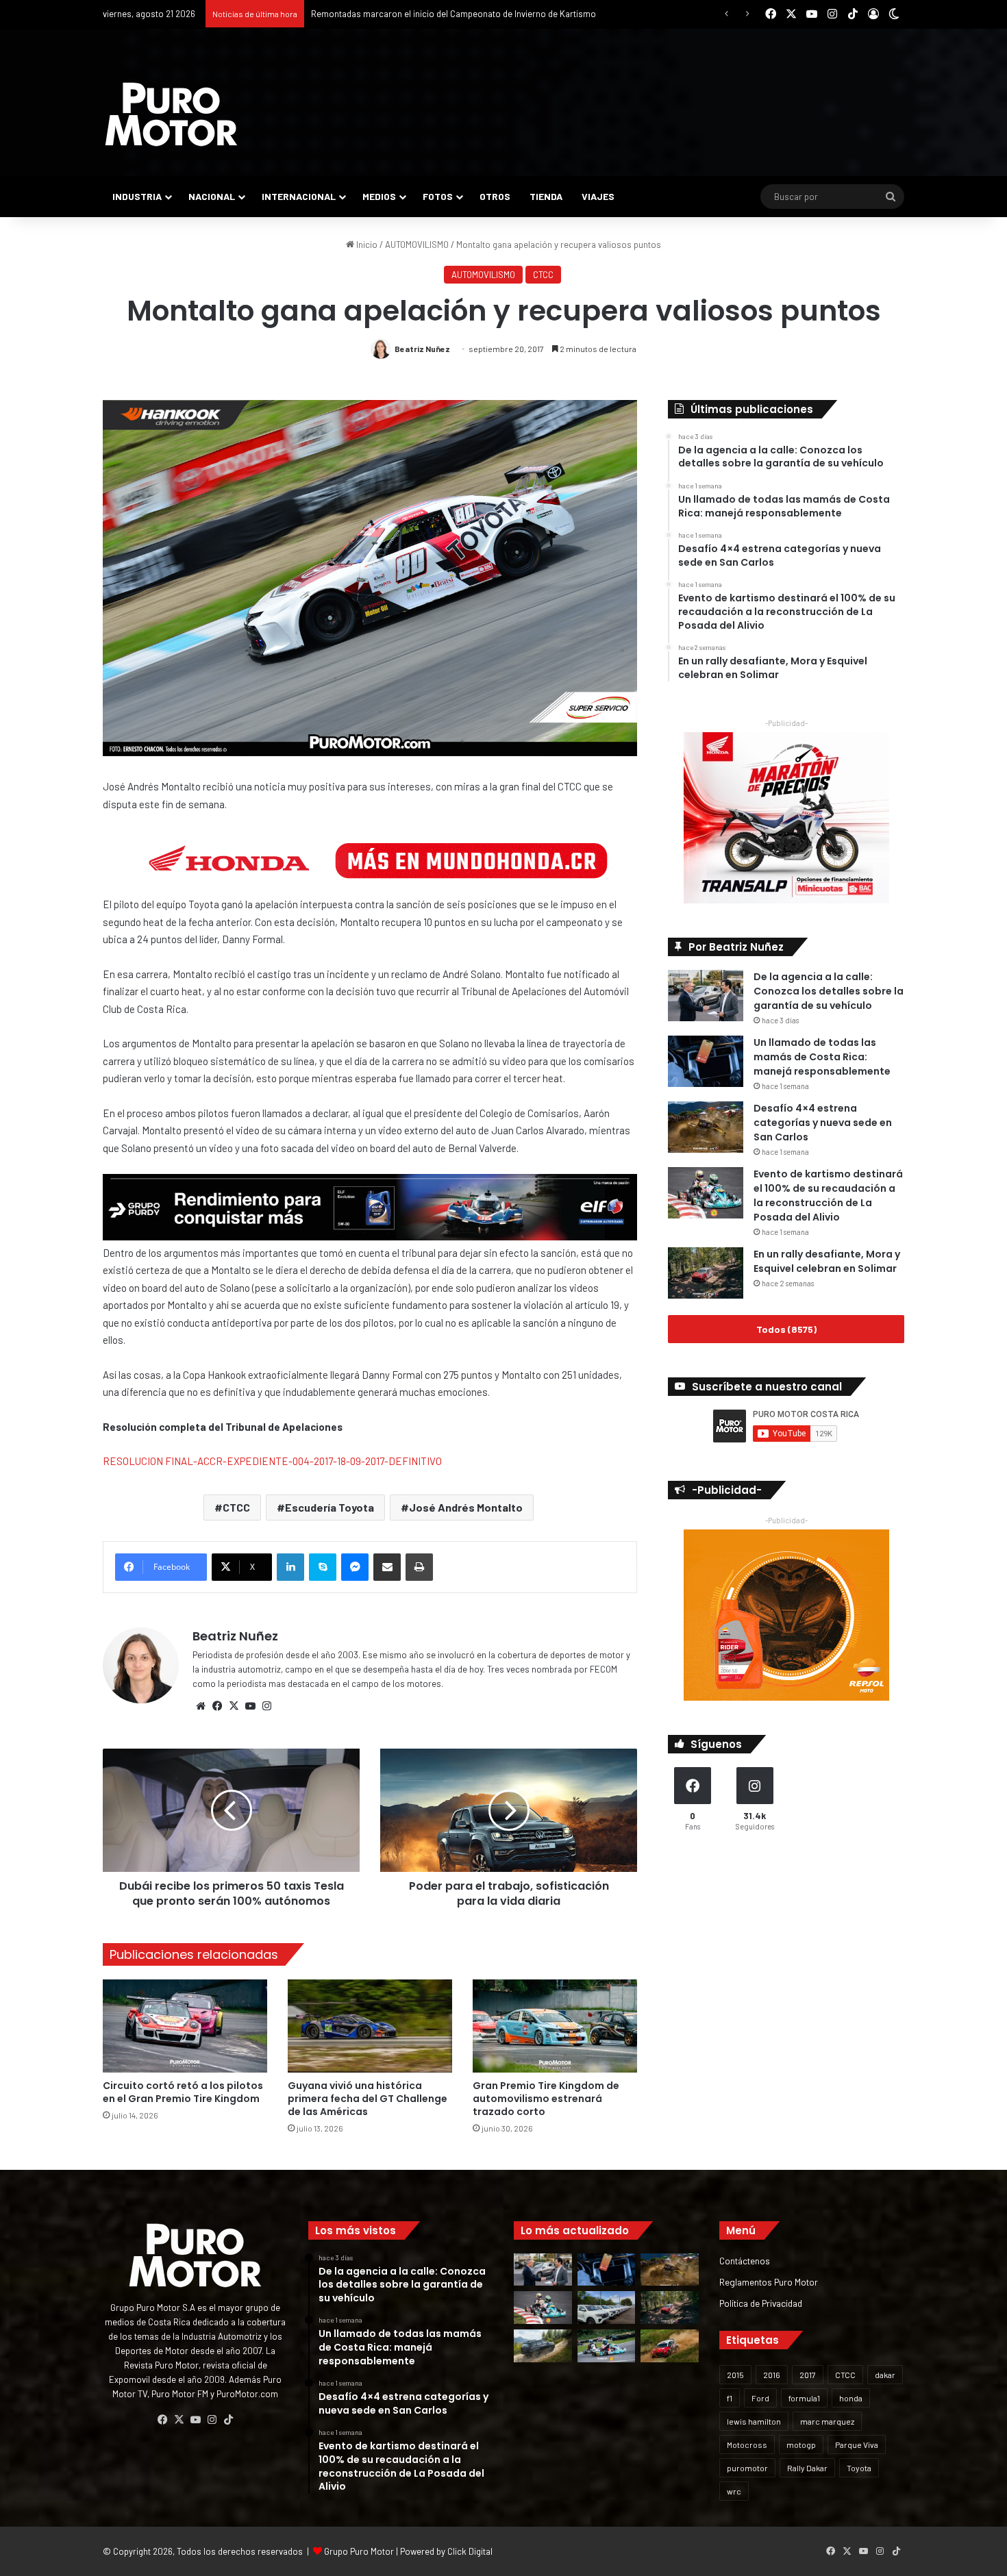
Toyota (859, 2468)
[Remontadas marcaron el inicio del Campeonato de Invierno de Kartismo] (607, 2346)
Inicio (366, 245)
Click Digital (470, 2551)
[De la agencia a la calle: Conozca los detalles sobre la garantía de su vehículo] (706, 996)
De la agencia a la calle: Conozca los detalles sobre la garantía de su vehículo (829, 991)
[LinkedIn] (290, 1567)
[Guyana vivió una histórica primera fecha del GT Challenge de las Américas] (370, 2026)
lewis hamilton (754, 2421)
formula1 (804, 2398)
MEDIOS (379, 196)
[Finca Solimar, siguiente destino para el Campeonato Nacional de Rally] (670, 2346)
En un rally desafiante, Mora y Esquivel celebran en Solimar (827, 1261)
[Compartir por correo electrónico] (387, 1567)
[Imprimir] (419, 1567)
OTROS (495, 196)
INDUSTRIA (137, 196)
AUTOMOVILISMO (417, 245)
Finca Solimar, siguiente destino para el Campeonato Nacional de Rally (449, 14)
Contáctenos (745, 2261)
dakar (885, 2375)
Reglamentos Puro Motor (769, 2282)
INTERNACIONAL (299, 196)
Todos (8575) (786, 1329)
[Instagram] (266, 1706)
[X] (234, 1706)
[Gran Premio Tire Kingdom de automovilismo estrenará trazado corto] (555, 2026)
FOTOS (438, 196)
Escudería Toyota (330, 1507)
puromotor (747, 2468)
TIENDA (546, 196)
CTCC (543, 275)
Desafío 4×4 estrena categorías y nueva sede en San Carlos (823, 1123)
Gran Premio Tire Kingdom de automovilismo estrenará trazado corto (546, 2099)
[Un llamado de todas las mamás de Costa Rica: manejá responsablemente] (706, 1061)
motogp (801, 2444)
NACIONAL (212, 196)
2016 (772, 2375)
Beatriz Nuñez (422, 349)
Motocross (747, 2444)
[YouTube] (250, 1706)
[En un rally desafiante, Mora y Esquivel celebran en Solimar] (706, 1273)
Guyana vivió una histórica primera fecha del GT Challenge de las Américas (368, 2099)
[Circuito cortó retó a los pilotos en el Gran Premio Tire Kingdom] (185, 2026)
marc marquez (827, 2421)
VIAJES (598, 196)
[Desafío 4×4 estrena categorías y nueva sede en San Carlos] (706, 1127)
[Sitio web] (201, 1706)
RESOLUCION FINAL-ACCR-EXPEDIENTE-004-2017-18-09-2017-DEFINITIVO (272, 1461)
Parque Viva (857, 2444)
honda (851, 2398)
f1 (730, 2398)
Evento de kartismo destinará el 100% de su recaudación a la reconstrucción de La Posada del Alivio (828, 1196)
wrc (734, 2491)
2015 (735, 2375)
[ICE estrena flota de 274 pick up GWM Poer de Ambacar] (607, 2308)
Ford (760, 2398)
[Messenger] (355, 1567)
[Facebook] (217, 1706)
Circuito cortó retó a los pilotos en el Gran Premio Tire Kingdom (183, 2092)
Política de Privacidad (761, 2303)
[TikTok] (228, 2420)
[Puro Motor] (171, 114)
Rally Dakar (807, 2468)
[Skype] (323, 1567)
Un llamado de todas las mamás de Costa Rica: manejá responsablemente (822, 1057)
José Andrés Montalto (466, 1507)
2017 (808, 2375)
